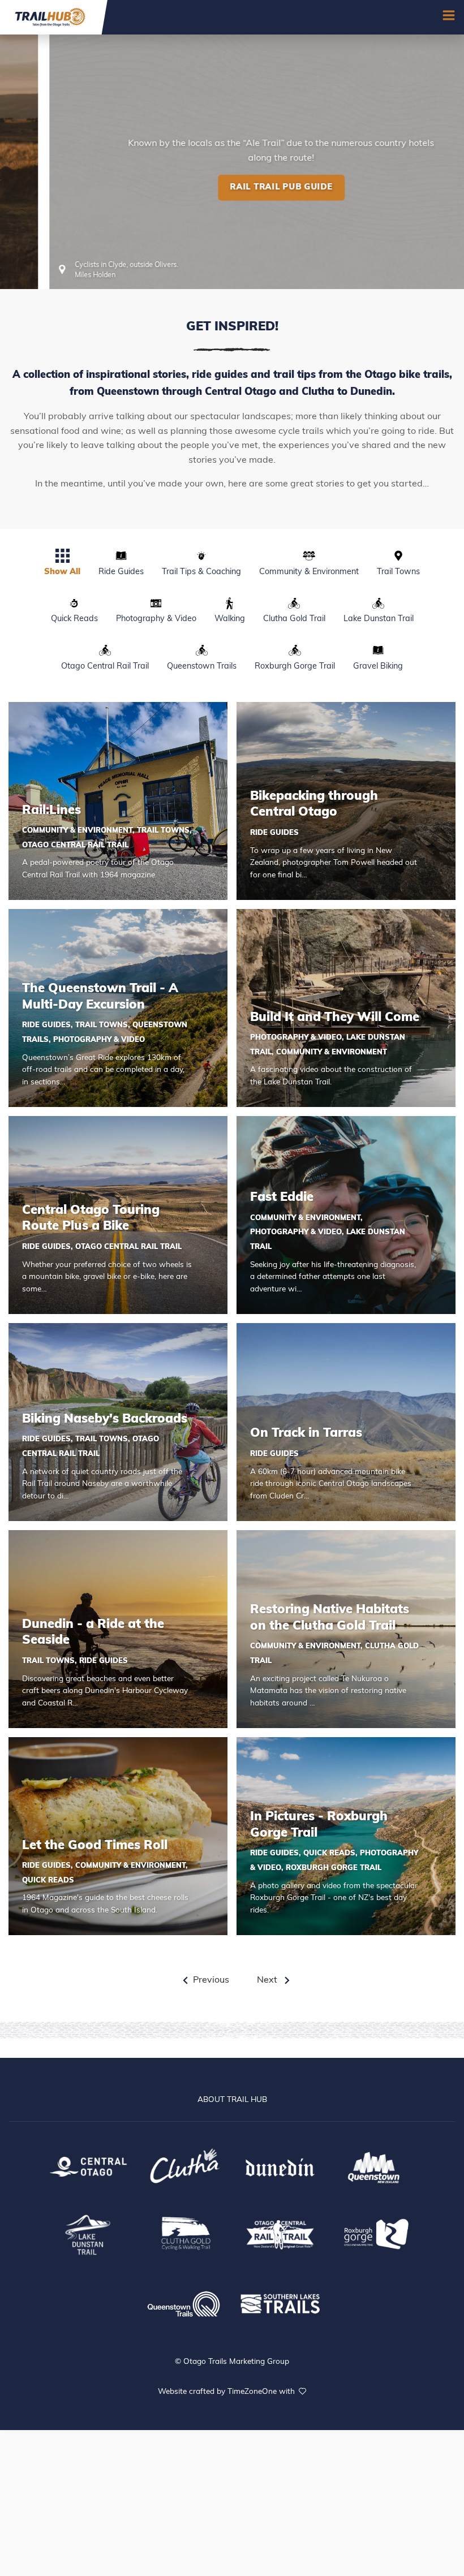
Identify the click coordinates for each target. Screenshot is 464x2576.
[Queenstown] (376, 2166)
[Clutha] (184, 2166)
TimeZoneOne (253, 2392)
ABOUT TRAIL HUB (232, 2100)
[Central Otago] (88, 2166)
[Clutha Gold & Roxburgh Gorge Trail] (184, 2233)
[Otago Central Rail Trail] (280, 2233)
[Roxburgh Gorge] (376, 2233)
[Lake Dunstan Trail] (88, 2233)
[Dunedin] (280, 2166)
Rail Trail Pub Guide (232, 256)
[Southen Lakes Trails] (280, 2302)
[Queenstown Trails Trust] (184, 2303)
